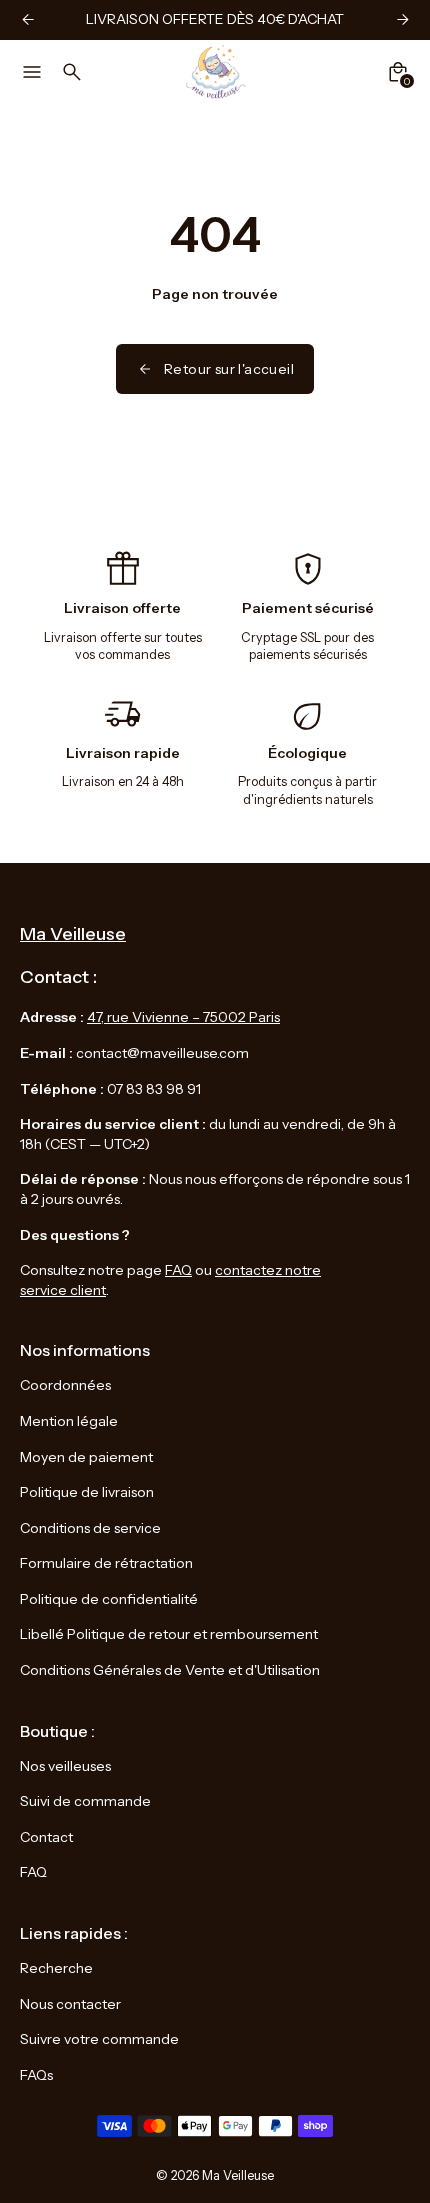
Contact (46, 1837)
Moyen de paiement (86, 1457)
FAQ (178, 1270)
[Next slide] (402, 19)
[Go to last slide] (27, 19)
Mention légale (69, 1421)
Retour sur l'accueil (229, 369)
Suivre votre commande (99, 2039)
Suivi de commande (85, 1801)
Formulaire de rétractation (106, 1563)
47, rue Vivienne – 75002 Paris (183, 1017)
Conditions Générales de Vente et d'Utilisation (170, 1670)
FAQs (36, 2075)
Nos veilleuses (65, 1766)
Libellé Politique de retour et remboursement (169, 1634)
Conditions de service (90, 1528)
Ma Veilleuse (238, 2175)
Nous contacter (70, 2004)
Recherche (56, 1968)
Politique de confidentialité (109, 1599)
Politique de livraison (87, 1492)
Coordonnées (65, 1385)
